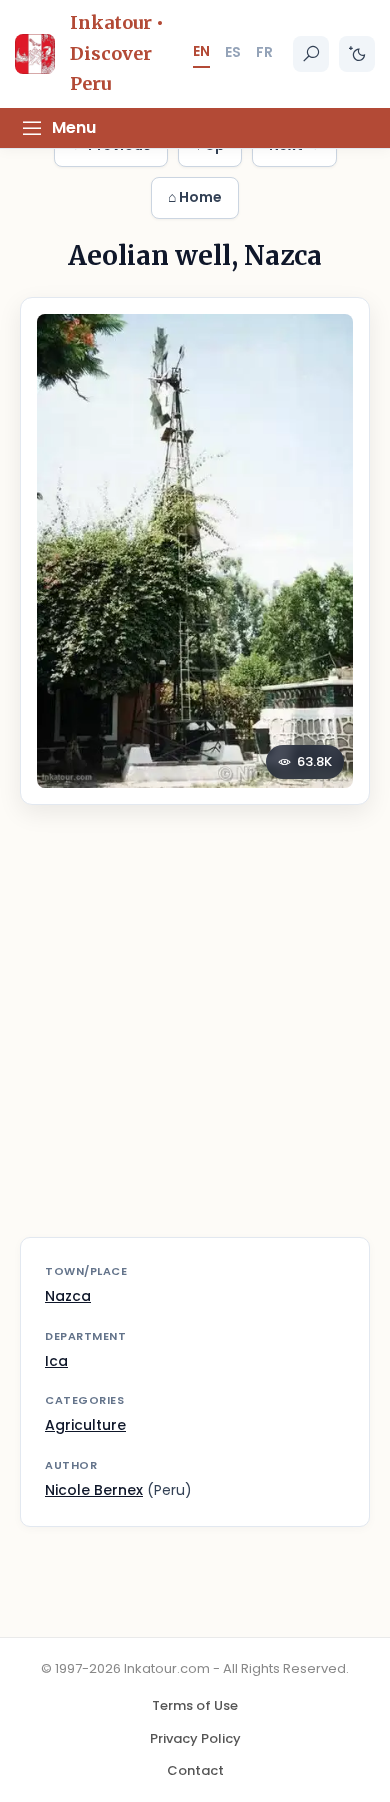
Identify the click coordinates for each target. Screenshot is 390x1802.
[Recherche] (311, 54)
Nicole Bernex (94, 1490)
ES (233, 52)
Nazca (68, 1296)
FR (264, 52)
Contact (195, 1770)
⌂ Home (195, 197)
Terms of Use (195, 1705)
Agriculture (85, 1425)
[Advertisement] (195, 1033)
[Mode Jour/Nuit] (357, 54)
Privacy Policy (195, 1738)
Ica (56, 1361)
